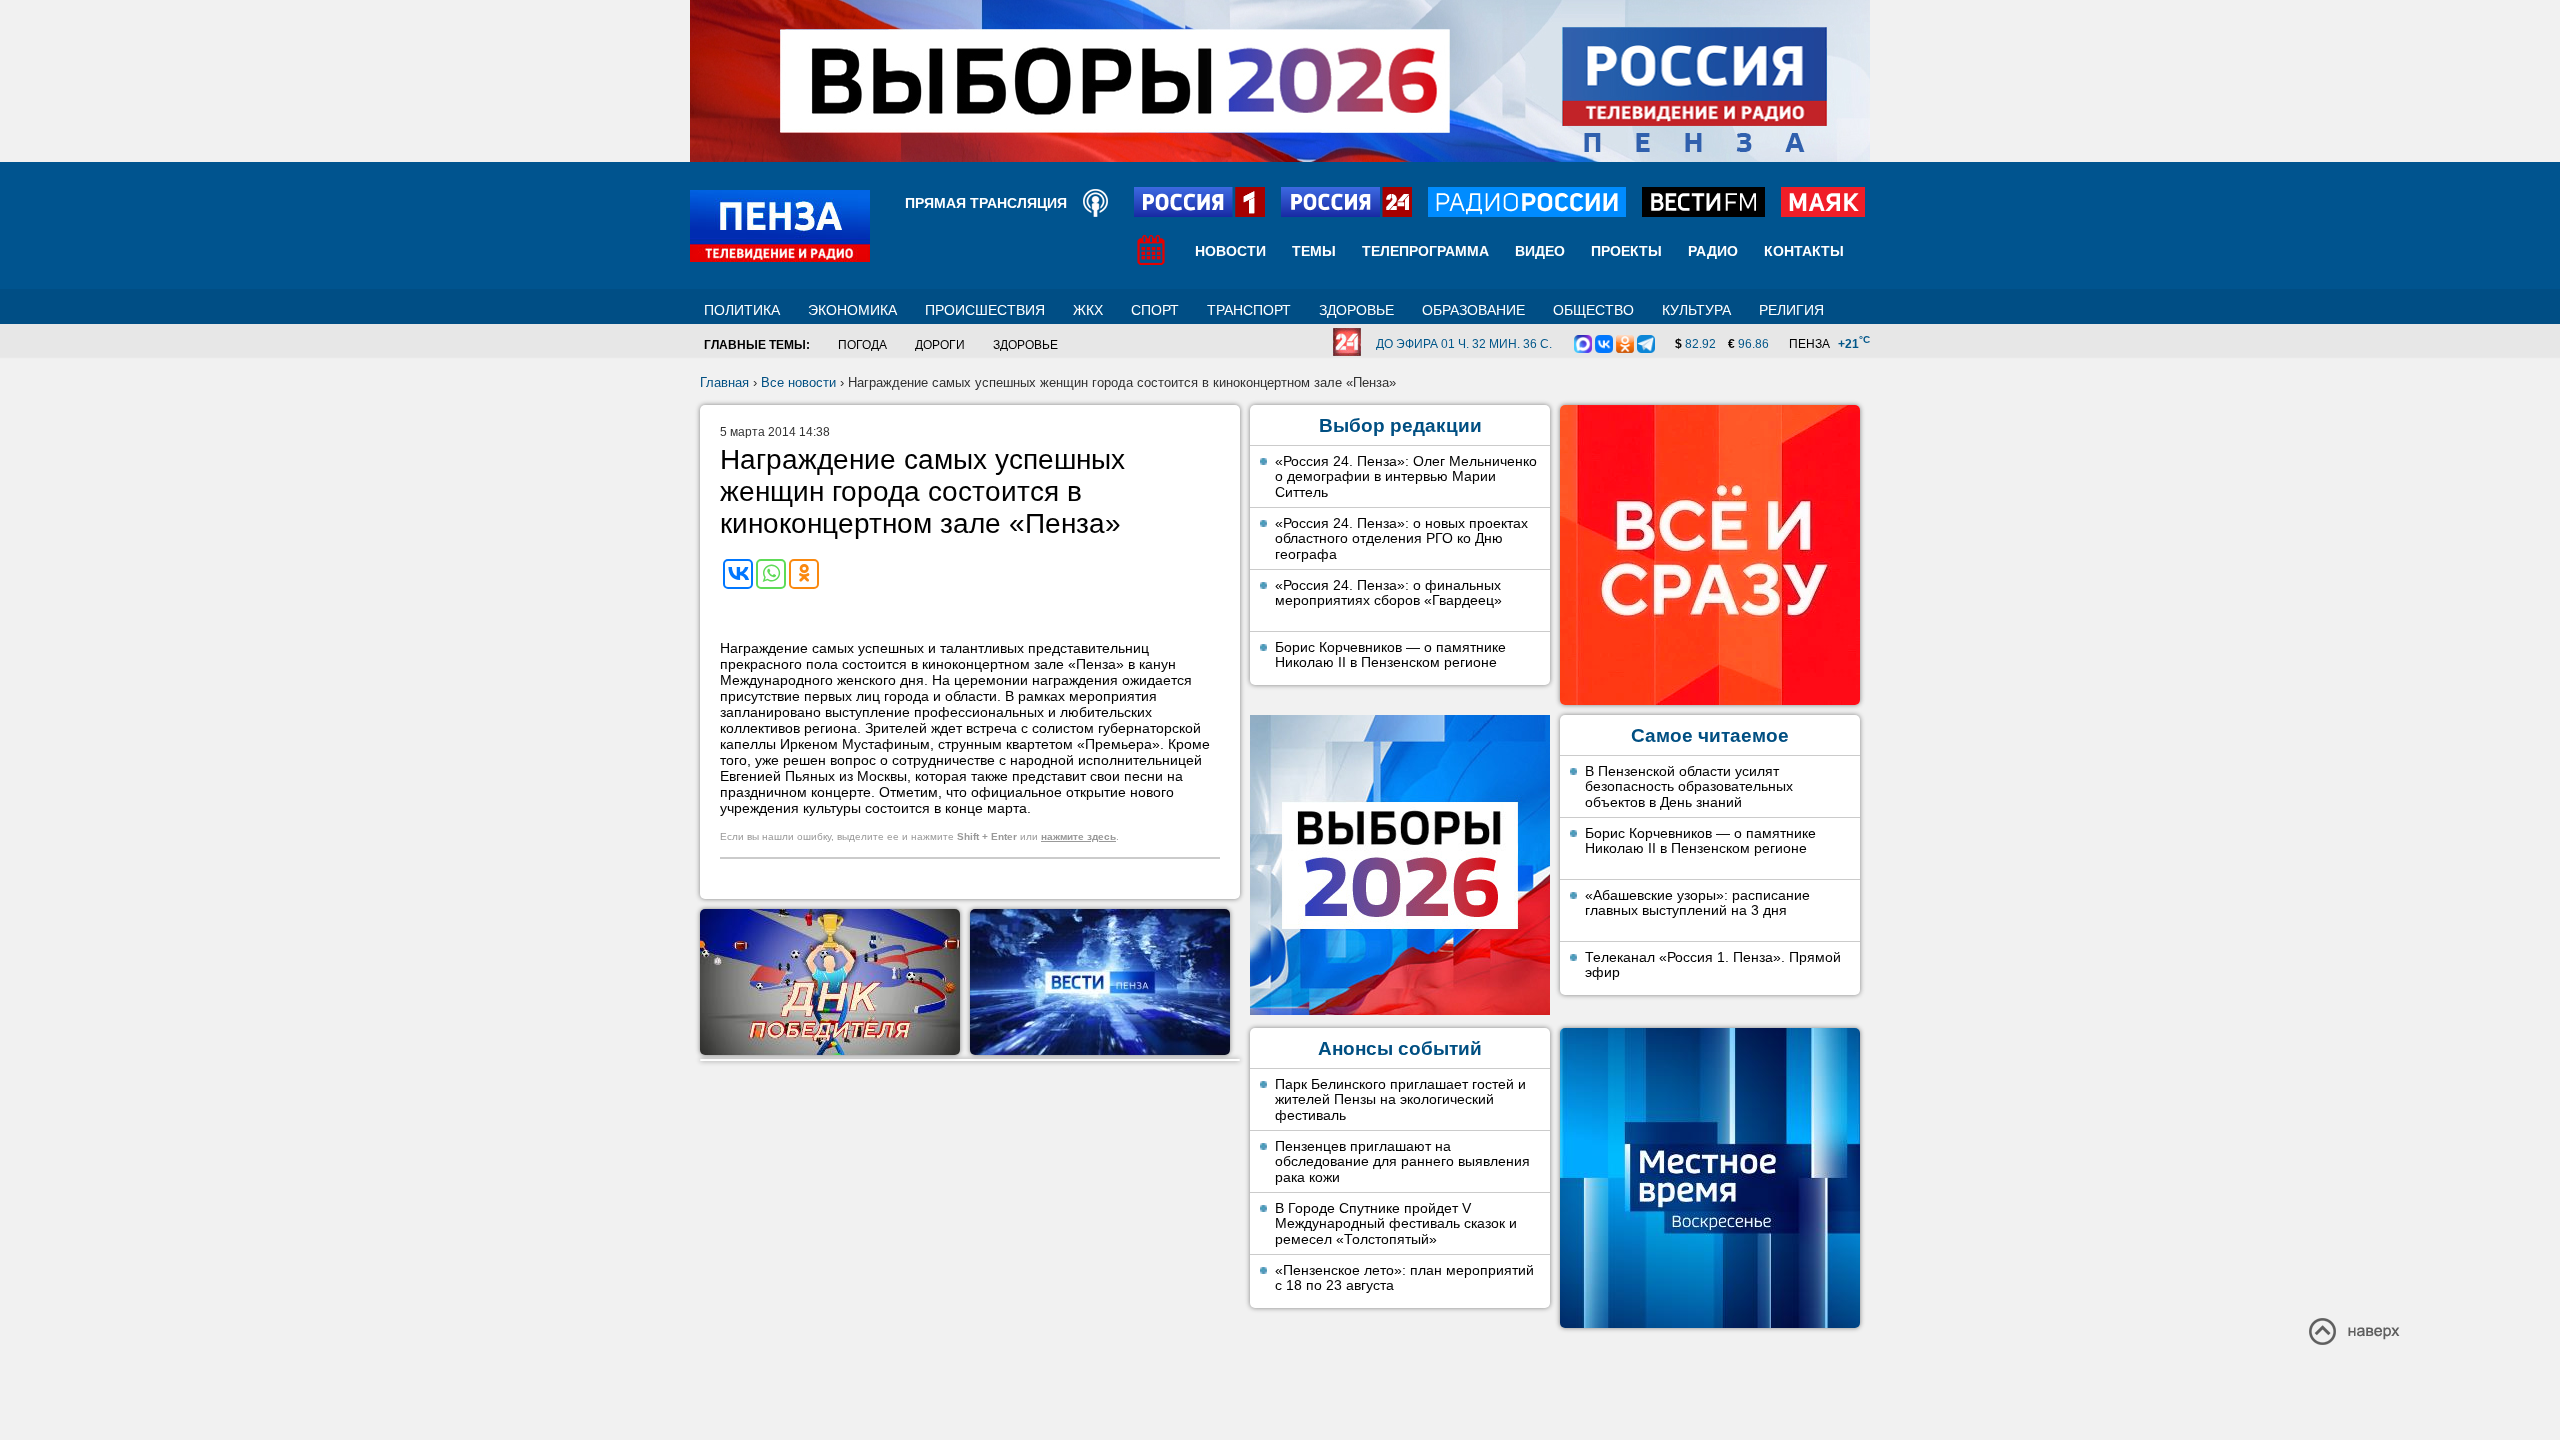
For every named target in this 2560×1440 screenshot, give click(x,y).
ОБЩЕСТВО (1593, 310)
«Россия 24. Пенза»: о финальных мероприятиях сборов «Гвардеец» (1388, 593)
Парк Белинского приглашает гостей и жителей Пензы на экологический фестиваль (1400, 1099)
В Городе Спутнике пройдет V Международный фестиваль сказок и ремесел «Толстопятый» (1396, 1223)
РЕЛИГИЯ (1791, 310)
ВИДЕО (1540, 251)
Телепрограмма (1425, 251)
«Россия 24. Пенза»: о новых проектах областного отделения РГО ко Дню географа (1401, 538)
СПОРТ (1155, 310)
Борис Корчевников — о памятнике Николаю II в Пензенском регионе (1390, 655)
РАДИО (1713, 251)
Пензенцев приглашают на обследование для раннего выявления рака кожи (1402, 1161)
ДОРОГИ (940, 345)
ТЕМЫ (1314, 251)
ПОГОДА (862, 345)
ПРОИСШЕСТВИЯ (985, 310)
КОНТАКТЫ (1804, 251)
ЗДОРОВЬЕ (1356, 310)
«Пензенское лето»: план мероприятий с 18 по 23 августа (1404, 1278)
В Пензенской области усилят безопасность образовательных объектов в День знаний (1689, 786)
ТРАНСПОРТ (1249, 310)
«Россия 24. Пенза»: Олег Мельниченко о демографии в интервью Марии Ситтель (1406, 476)
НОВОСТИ (1230, 251)
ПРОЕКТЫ (1626, 251)
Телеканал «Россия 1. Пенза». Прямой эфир (1713, 965)
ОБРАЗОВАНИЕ (1473, 310)
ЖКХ (1088, 310)
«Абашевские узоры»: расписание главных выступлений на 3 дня (1697, 903)
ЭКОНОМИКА (852, 310)
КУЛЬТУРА (1696, 310)
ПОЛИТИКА (742, 310)
